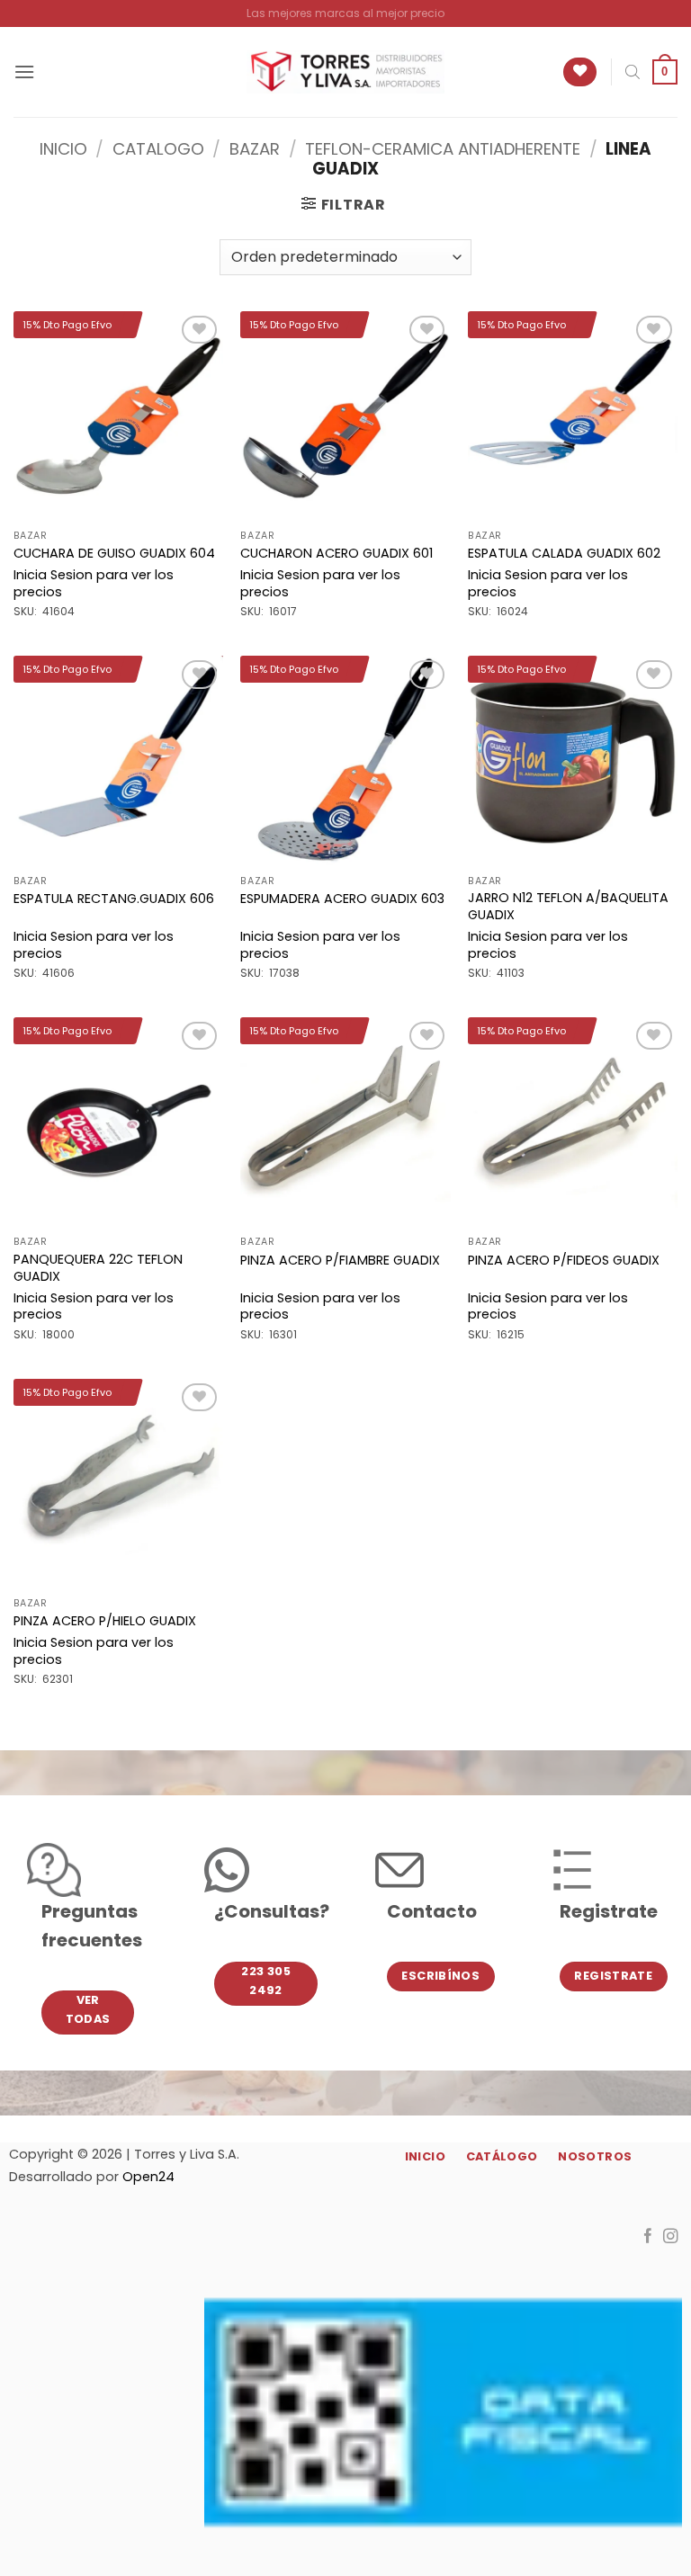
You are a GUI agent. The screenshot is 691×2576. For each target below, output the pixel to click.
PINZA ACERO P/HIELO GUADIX (105, 1621)
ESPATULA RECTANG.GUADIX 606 (114, 899)
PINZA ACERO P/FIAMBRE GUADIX (340, 1261)
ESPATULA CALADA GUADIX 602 (564, 554)
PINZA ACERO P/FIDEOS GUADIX (564, 1261)
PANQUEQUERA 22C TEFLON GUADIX (98, 1268)
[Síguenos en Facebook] (648, 2237)
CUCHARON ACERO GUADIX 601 (337, 554)
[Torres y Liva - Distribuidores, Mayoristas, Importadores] (345, 72)
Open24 (148, 2177)
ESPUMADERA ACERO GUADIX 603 (342, 899)
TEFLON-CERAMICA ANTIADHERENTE (443, 149)
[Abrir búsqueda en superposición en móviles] (633, 72)
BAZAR (255, 149)
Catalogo (158, 149)
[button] (24, 72)
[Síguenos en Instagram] (671, 2237)
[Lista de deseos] (580, 72)
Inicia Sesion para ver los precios (94, 583)
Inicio (63, 149)
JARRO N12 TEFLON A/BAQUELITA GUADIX (568, 906)
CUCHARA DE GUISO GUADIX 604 (114, 554)
